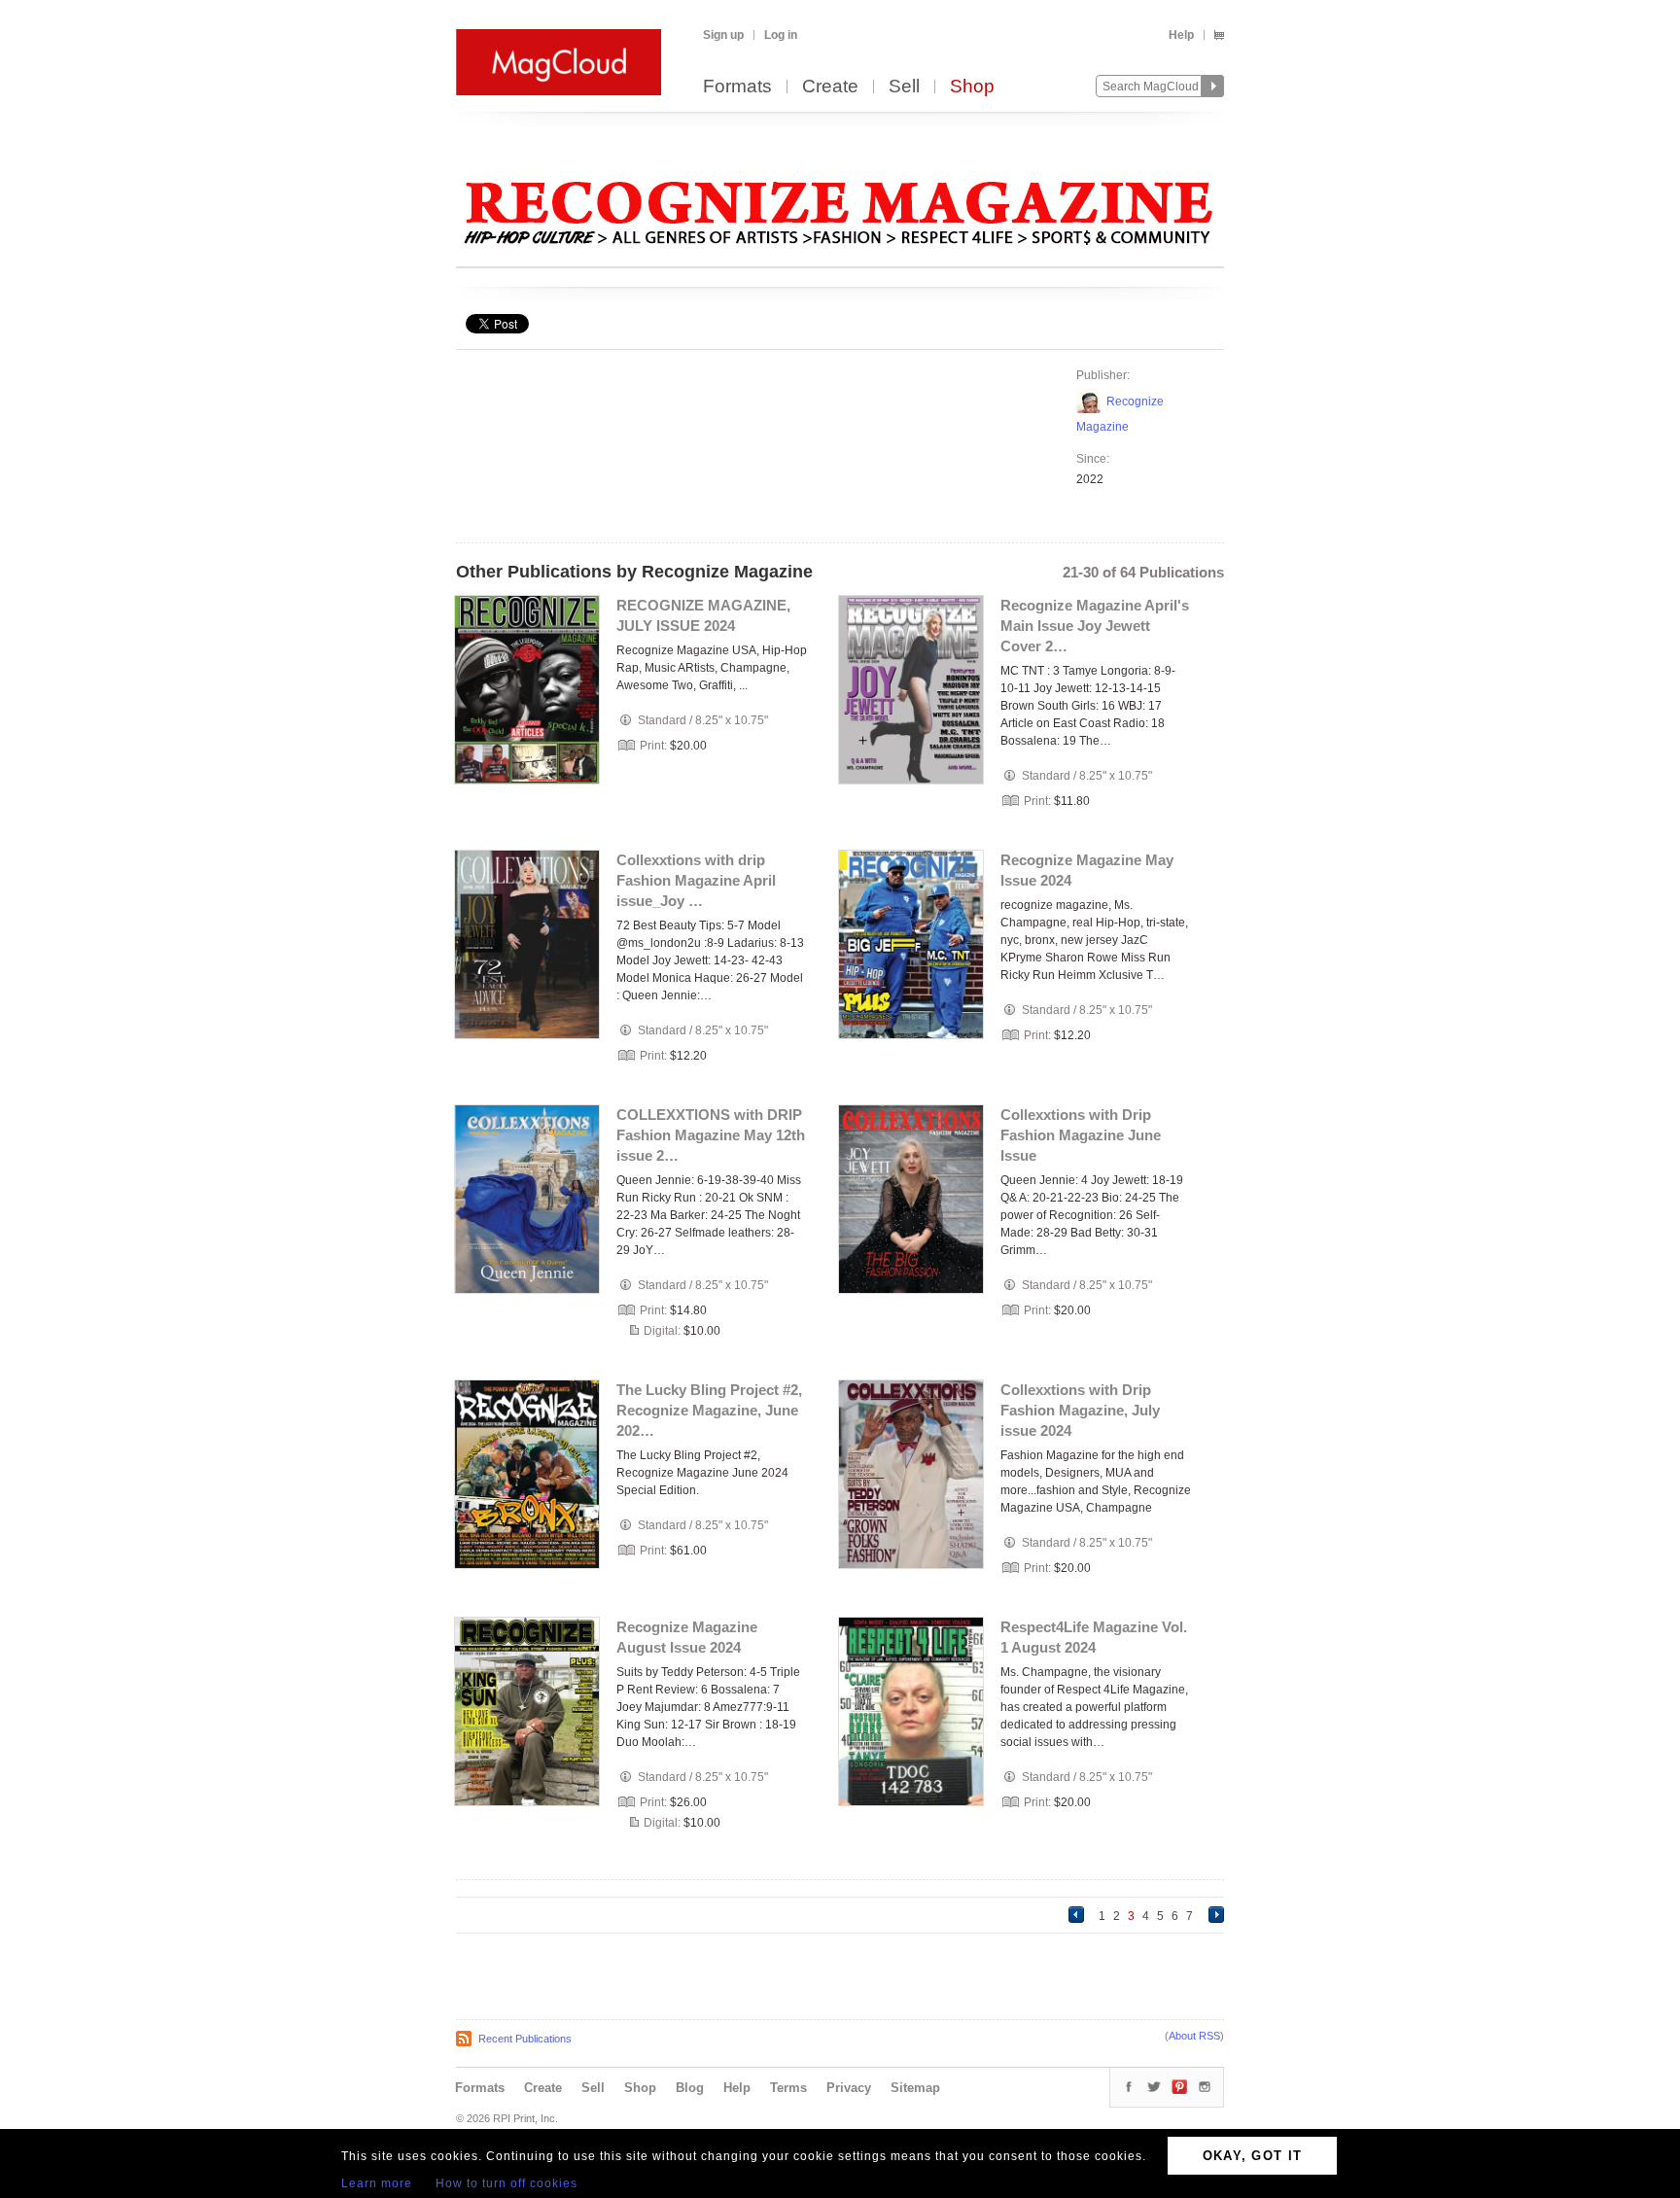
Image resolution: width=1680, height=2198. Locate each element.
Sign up (723, 35)
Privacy (849, 2088)
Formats (737, 87)
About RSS (1194, 2036)
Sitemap (915, 2088)
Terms (788, 2088)
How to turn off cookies (507, 2183)
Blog (690, 2088)
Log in (781, 35)
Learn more (377, 2183)
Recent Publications (525, 2039)
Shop (972, 87)
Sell (904, 87)
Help (1181, 35)
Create (830, 87)
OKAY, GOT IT (1253, 2156)
